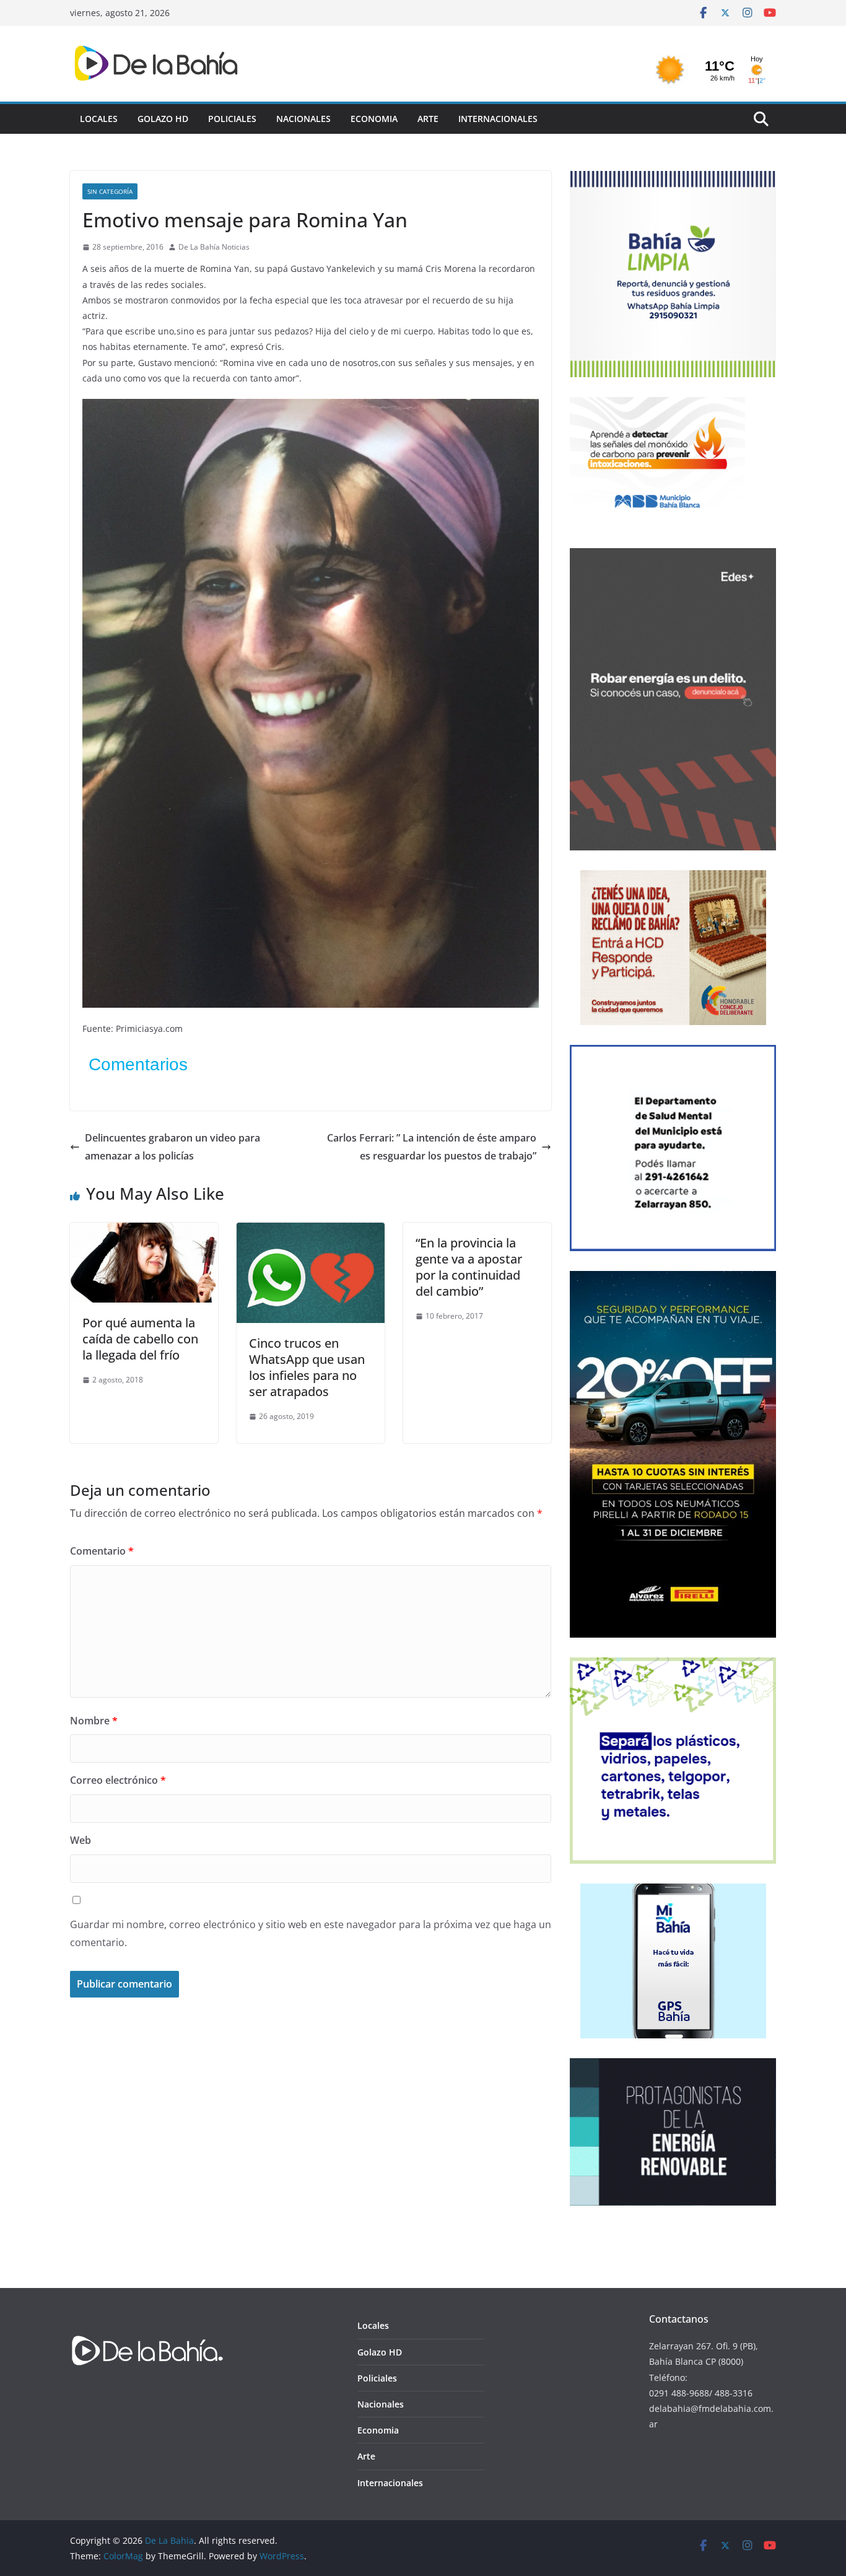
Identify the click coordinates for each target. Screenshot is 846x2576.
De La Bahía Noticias (214, 247)
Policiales (232, 119)
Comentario (102, 1551)
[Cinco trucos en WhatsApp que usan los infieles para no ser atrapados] (311, 1231)
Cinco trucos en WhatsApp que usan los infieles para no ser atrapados (307, 1367)
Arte (428, 119)
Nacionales (303, 119)
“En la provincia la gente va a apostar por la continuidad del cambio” (469, 1267)
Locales (99, 119)
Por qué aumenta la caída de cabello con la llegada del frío (140, 1339)
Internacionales (498, 119)
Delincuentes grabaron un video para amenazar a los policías (172, 1147)
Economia (374, 119)
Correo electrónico (118, 1780)
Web (81, 1840)
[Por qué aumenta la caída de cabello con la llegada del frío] (144, 1231)
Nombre (94, 1721)
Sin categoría (110, 191)
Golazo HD (163, 119)
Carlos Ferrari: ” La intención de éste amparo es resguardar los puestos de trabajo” (432, 1147)
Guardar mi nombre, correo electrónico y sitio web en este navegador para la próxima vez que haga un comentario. (311, 1933)
